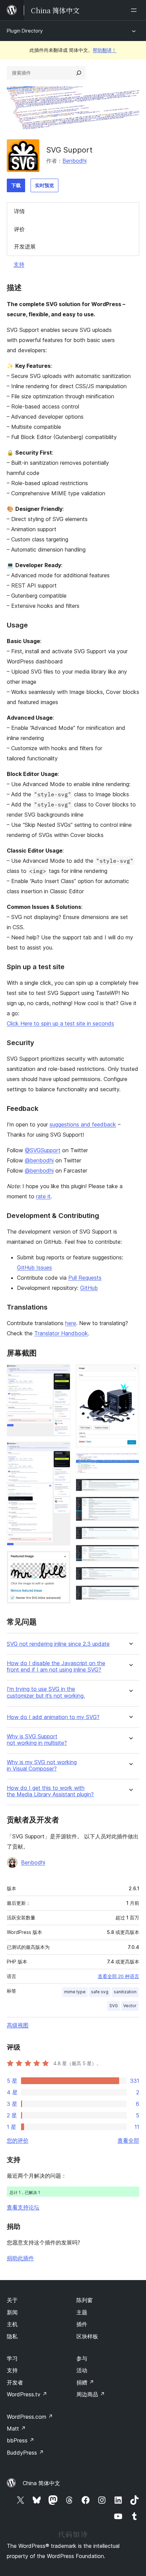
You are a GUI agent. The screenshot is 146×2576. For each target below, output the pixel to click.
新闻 (12, 2312)
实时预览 (44, 185)
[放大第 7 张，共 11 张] (130, 1506)
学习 (12, 2358)
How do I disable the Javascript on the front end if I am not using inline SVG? (56, 1666)
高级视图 (18, 2025)
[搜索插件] (79, 73)
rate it (43, 1196)
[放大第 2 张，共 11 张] (61, 1451)
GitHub (89, 1288)
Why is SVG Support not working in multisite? (37, 1740)
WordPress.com (30, 2417)
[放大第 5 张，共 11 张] (130, 1462)
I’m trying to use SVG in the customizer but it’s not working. (46, 1692)
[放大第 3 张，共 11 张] (61, 1560)
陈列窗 (85, 2300)
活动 (82, 2370)
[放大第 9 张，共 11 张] (130, 1554)
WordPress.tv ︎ (27, 2394)
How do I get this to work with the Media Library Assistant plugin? (50, 1791)
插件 (82, 2324)
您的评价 (18, 2140)
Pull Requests (85, 1278)
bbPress (21, 2440)
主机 (12, 2324)
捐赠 (85, 2382)
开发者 (15, 2382)
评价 (19, 229)
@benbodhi (39, 1160)
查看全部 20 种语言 (118, 1976)
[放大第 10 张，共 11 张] (130, 1576)
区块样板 (87, 2336)
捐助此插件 (20, 2258)
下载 (16, 185)
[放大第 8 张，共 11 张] (130, 1536)
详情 (19, 211)
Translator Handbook (61, 1333)
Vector (130, 2006)
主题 (82, 2312)
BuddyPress (25, 2453)
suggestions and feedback (83, 1124)
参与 (82, 2358)
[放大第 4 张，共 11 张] (130, 1373)
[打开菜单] (135, 10)
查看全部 (128, 2140)
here (71, 1323)
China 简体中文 (41, 2483)
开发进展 (25, 246)
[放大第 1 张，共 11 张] (61, 1373)
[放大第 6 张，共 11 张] (130, 1488)
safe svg (100, 1992)
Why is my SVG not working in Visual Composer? (42, 1765)
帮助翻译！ (105, 50)
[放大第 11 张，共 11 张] (130, 1595)
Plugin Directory (25, 31)
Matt (16, 2429)
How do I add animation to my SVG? (53, 1717)
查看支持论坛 (23, 2207)
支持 (19, 264)
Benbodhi (75, 161)
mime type (75, 1992)
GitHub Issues (34, 1267)
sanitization (125, 1992)
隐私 (12, 2336)
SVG (114, 2006)
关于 (12, 2300)
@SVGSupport (43, 1150)
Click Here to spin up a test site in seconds (60, 1023)
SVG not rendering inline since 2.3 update (58, 1644)
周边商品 (91, 2394)
